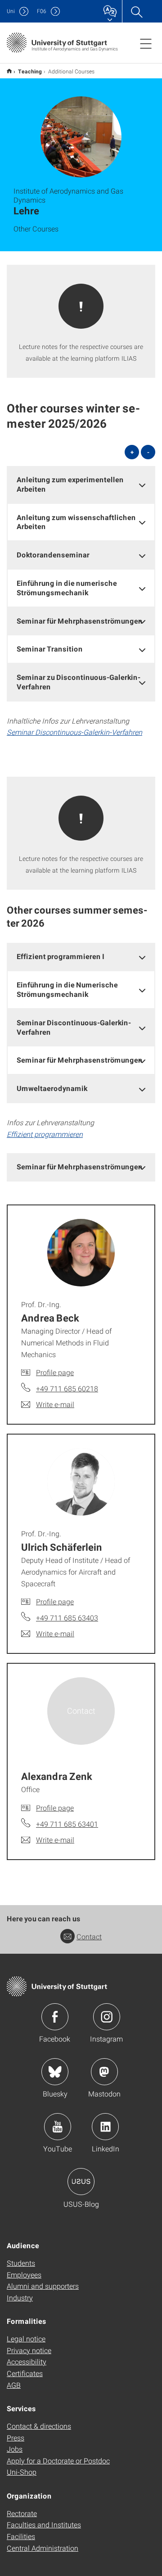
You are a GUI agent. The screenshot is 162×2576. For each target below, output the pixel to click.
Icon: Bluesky (55, 2072)
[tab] (81, 484)
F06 (42, 11)
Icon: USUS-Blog (81, 2182)
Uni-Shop (22, 2472)
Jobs (15, 2449)
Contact (89, 1936)
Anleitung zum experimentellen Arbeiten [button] (70, 484)
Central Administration (43, 2548)
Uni (11, 11)
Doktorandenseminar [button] (53, 555)
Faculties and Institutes (44, 2524)
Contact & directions (39, 2426)
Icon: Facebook (55, 2017)
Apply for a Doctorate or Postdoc (58, 2461)
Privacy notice (29, 2350)
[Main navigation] (146, 43)
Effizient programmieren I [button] (61, 956)
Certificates (25, 2373)
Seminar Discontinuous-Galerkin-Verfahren (74, 732)
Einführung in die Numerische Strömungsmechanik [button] (67, 989)
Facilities (21, 2536)
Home (9, 71)
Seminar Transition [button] (50, 649)
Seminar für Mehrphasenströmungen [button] (80, 621)
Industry (20, 2298)
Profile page (55, 1372)
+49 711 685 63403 (67, 1618)
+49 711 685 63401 (67, 1824)
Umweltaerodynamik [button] (52, 1088)
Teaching (30, 71)
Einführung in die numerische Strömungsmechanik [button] (67, 588)
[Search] (136, 11)
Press (16, 2438)
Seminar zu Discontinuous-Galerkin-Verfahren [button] (79, 682)
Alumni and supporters (43, 2286)
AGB (14, 2385)
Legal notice (26, 2338)
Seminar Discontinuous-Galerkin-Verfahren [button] (74, 1027)
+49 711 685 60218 (67, 1388)
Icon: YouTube (58, 2127)
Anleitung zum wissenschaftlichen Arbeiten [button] (76, 522)
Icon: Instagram (107, 2017)
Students (21, 2263)
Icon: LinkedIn (105, 2127)
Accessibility (27, 2361)
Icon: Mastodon (104, 2072)
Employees (24, 2275)
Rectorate (22, 2513)
